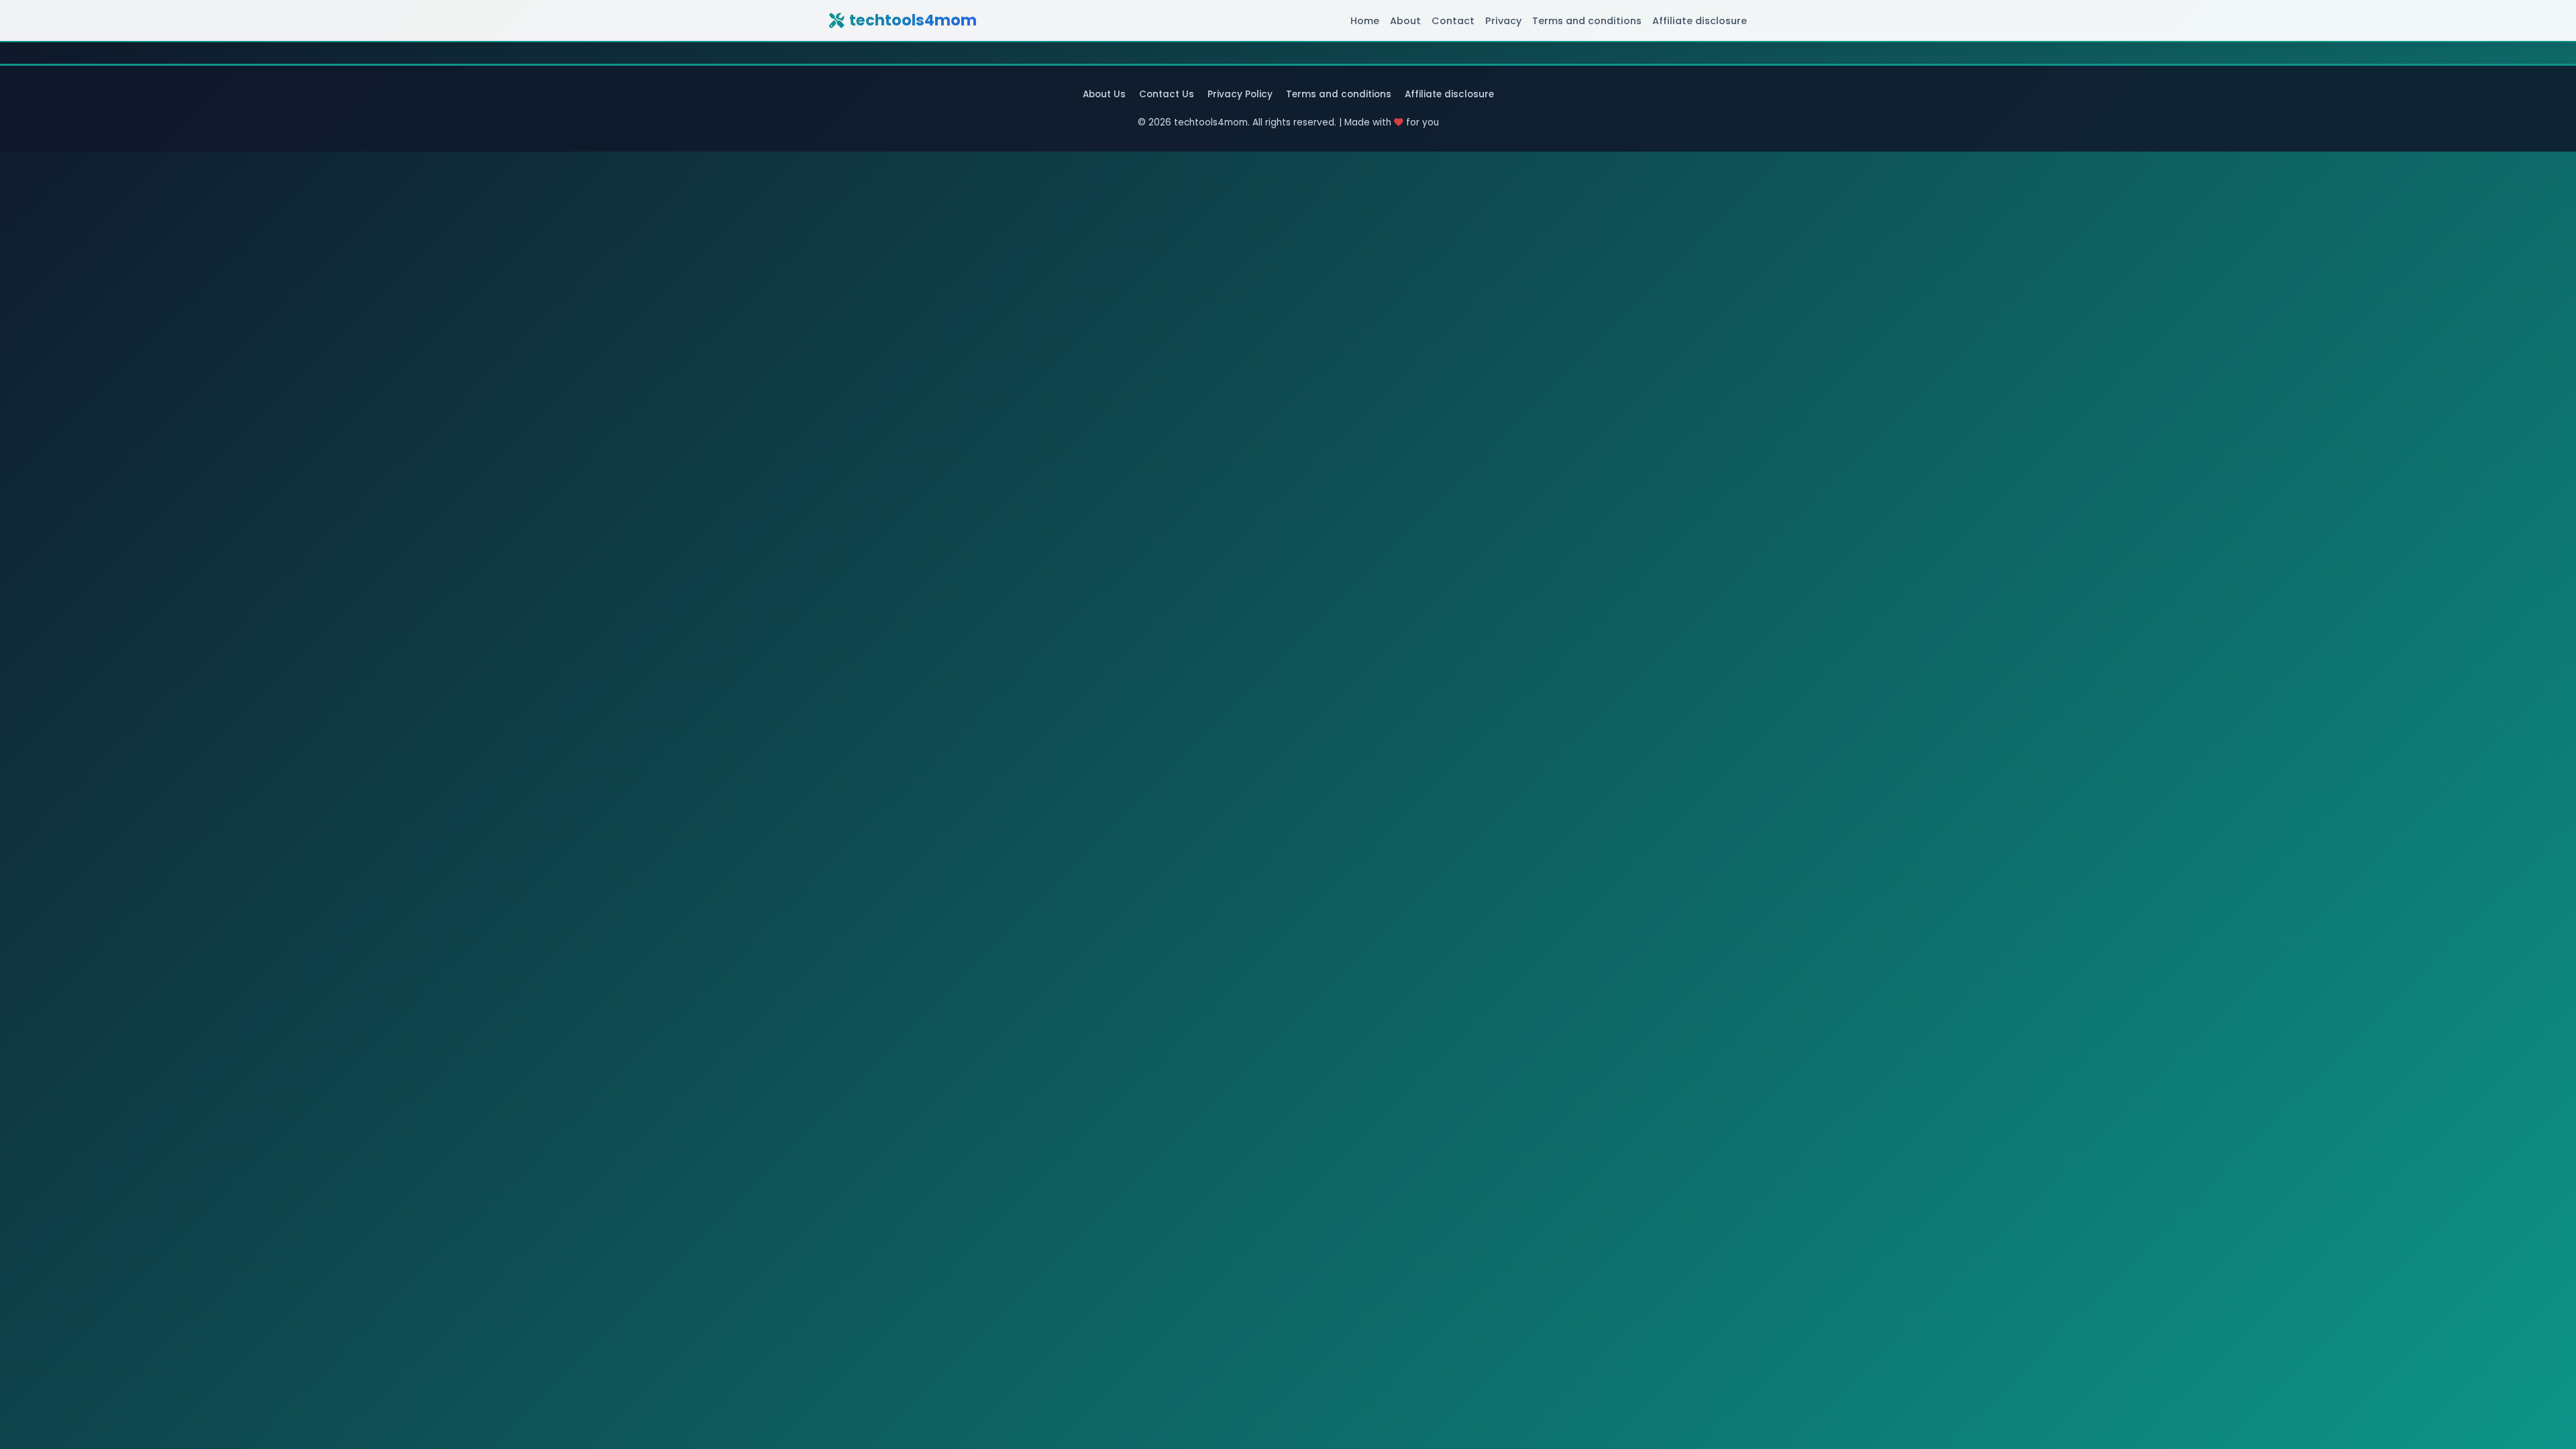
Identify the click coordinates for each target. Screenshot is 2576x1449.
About (1405, 21)
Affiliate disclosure (1700, 21)
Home (1365, 21)
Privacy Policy (1240, 94)
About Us (1104, 94)
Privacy (1503, 21)
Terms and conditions (1587, 21)
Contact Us (1167, 94)
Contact (1453, 21)
